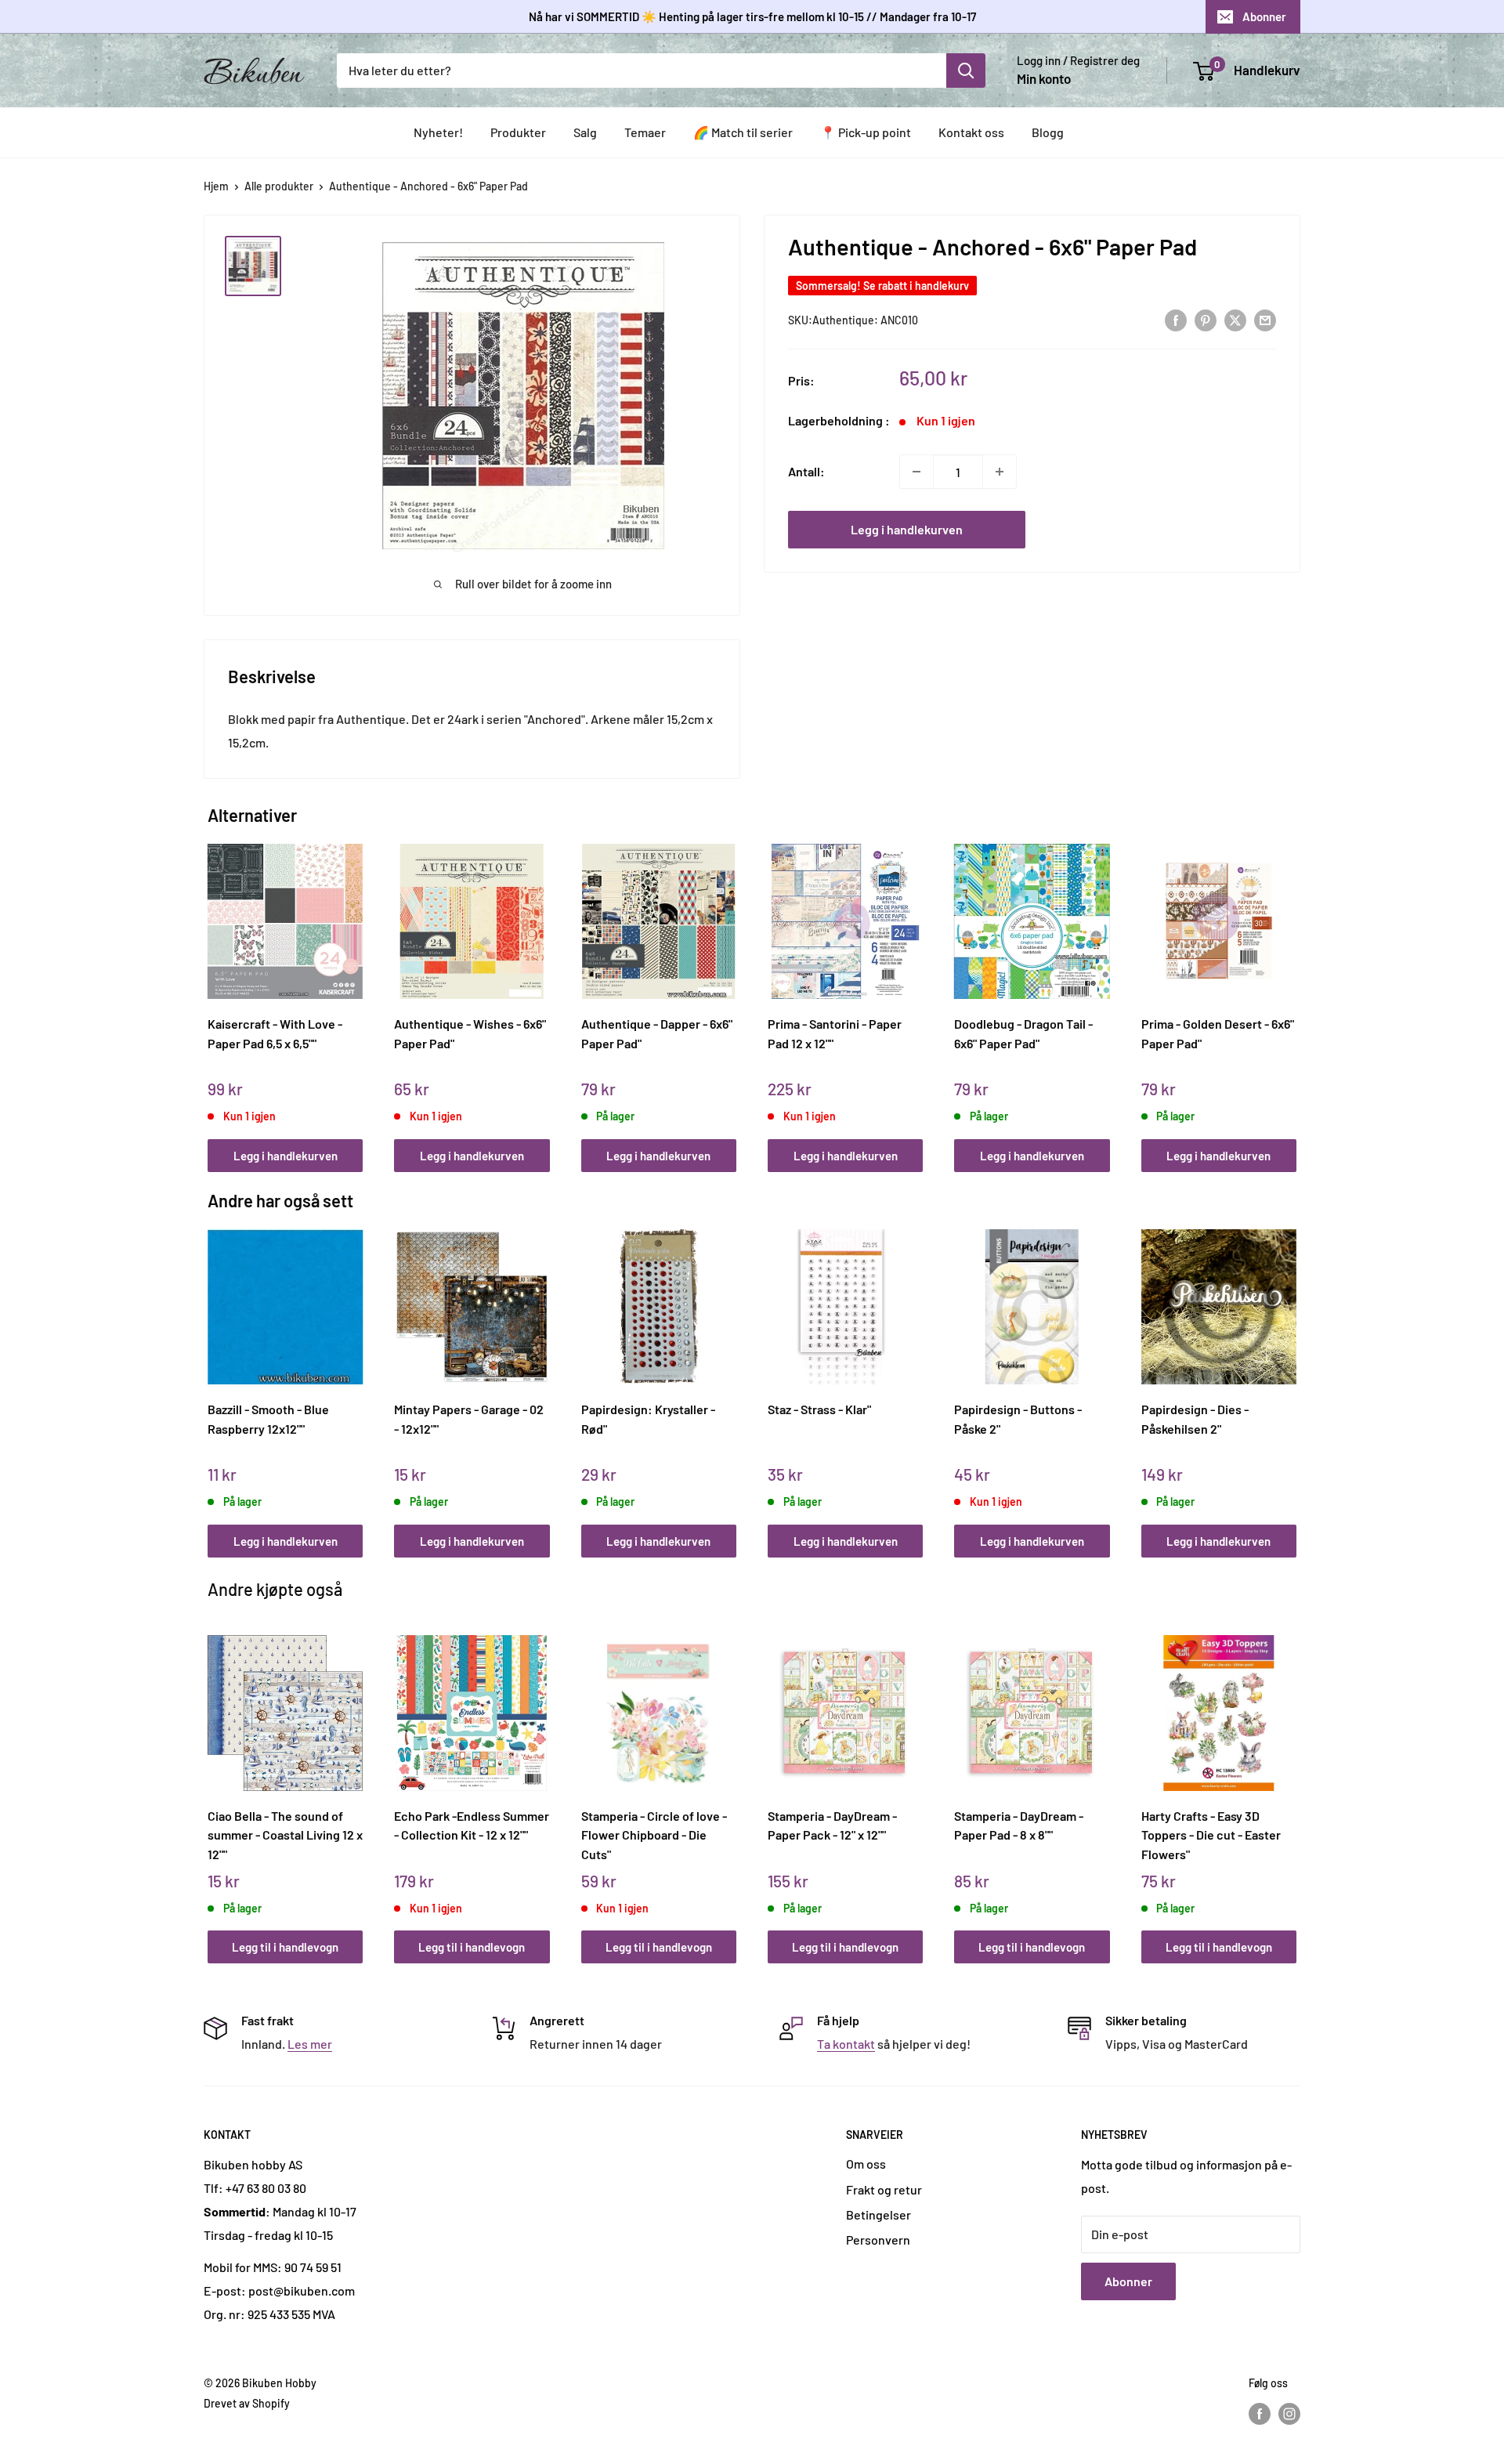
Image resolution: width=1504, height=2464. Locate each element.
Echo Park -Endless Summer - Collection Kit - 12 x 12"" (472, 1825)
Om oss (866, 2164)
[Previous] (212, 991)
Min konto (1044, 78)
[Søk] (966, 71)
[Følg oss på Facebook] (1260, 2413)
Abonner (1264, 16)
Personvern (878, 2240)
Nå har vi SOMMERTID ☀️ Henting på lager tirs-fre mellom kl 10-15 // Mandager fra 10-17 (752, 16)
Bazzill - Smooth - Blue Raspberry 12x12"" (268, 1419)
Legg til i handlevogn (285, 1947)
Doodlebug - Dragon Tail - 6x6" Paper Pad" (1023, 1033)
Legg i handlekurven (907, 529)
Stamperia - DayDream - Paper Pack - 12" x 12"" (832, 1825)
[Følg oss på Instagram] (1289, 2413)
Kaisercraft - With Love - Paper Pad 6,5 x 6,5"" (275, 1033)
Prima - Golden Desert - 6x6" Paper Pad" (1218, 1033)
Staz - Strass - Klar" (819, 1409)
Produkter (518, 132)
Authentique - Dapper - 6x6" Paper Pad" (657, 1033)
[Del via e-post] (1265, 319)
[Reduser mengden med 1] (916, 472)
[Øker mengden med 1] (1000, 472)
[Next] (1293, 991)
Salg (585, 132)
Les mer (310, 2044)
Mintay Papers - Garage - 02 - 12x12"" (469, 1419)
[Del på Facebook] (1176, 319)
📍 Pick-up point (866, 132)
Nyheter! (438, 132)
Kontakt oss (971, 132)
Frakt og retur (884, 2189)
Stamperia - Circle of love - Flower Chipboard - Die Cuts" (654, 1835)
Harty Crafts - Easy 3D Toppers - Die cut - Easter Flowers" (1211, 1835)
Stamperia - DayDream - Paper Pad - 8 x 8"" (1019, 1825)
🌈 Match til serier (743, 132)
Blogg (1048, 132)
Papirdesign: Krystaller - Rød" (648, 1419)
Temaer (645, 132)
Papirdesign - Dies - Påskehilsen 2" (1195, 1419)
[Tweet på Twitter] (1235, 319)
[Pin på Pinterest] (1206, 319)
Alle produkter (279, 186)
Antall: (806, 471)
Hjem (216, 186)
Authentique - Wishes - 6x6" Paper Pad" (470, 1033)
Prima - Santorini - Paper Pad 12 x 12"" (835, 1033)
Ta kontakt (846, 2044)
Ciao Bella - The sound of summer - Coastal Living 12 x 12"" (285, 1835)
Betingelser (879, 2214)
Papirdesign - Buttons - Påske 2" (1018, 1419)
